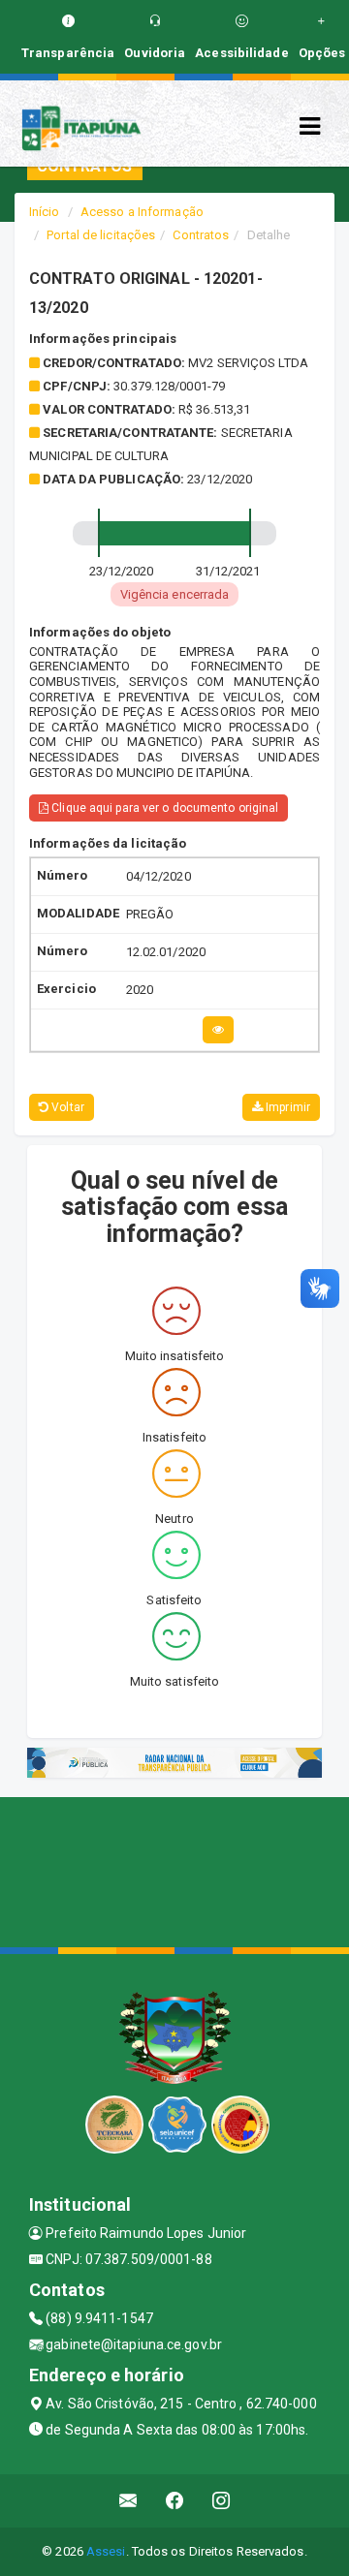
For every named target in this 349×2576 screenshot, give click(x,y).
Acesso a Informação (142, 212)
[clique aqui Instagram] (222, 2501)
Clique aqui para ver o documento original (163, 808)
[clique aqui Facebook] (175, 2501)
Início (45, 212)
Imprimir (286, 1107)
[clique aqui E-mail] (128, 2501)
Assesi (106, 2551)
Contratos (201, 235)
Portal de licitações (101, 235)
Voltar (66, 1107)
